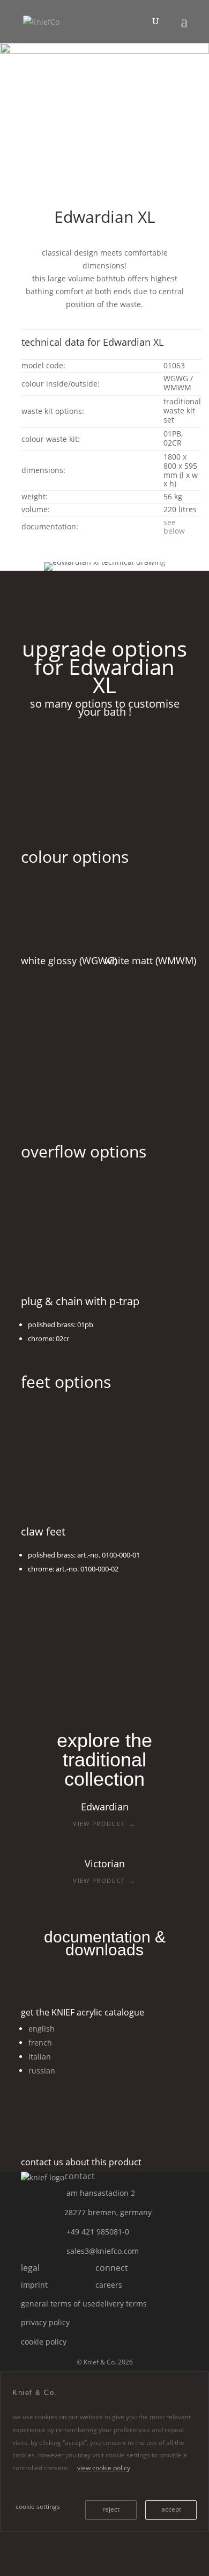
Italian (40, 2057)
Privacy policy (45, 2322)
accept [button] (171, 2509)
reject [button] (111, 2509)
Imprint (34, 2285)
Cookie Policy (44, 2342)
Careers (109, 2285)
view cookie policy (104, 2468)
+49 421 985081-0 (98, 2232)
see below (174, 527)
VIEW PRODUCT (104, 1823)
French (40, 2043)
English (42, 2029)
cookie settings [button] (38, 2506)
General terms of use (58, 2304)
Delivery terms (121, 2304)
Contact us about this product (81, 2162)
